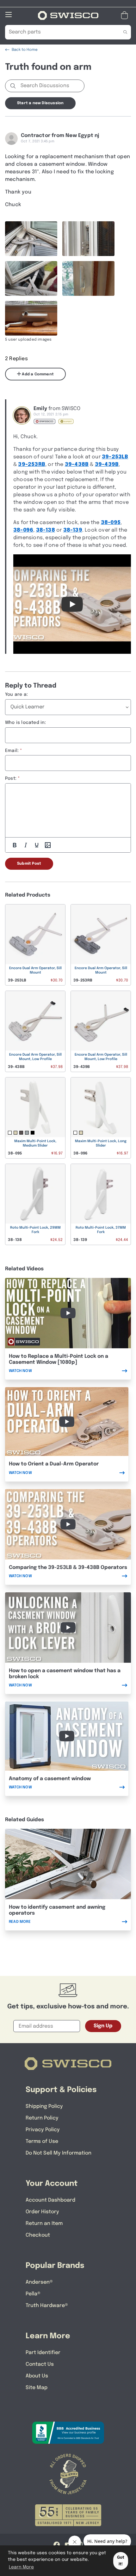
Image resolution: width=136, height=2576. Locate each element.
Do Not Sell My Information (59, 2153)
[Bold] (15, 845)
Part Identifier (43, 2353)
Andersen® (39, 2282)
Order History (42, 2212)
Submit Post (29, 864)
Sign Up (103, 2026)
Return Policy (42, 2118)
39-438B (77, 465)
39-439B (107, 465)
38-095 (111, 523)
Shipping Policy (44, 2106)
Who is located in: (26, 723)
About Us (37, 2376)
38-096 (23, 530)
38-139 (73, 530)
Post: (11, 778)
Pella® (33, 2294)
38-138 (46, 530)
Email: (12, 751)
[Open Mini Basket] (126, 15)
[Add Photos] (48, 845)
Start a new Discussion (40, 103)
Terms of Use (42, 2141)
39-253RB (32, 465)
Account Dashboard (50, 2200)
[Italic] (26, 845)
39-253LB (115, 457)
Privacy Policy (43, 2130)
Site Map (37, 2388)
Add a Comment (37, 374)
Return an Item (44, 2224)
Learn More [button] (21, 2567)
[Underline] (37, 845)
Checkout (38, 2235)
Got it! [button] (121, 2561)
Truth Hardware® (47, 2306)
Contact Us (40, 2364)
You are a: (16, 695)
